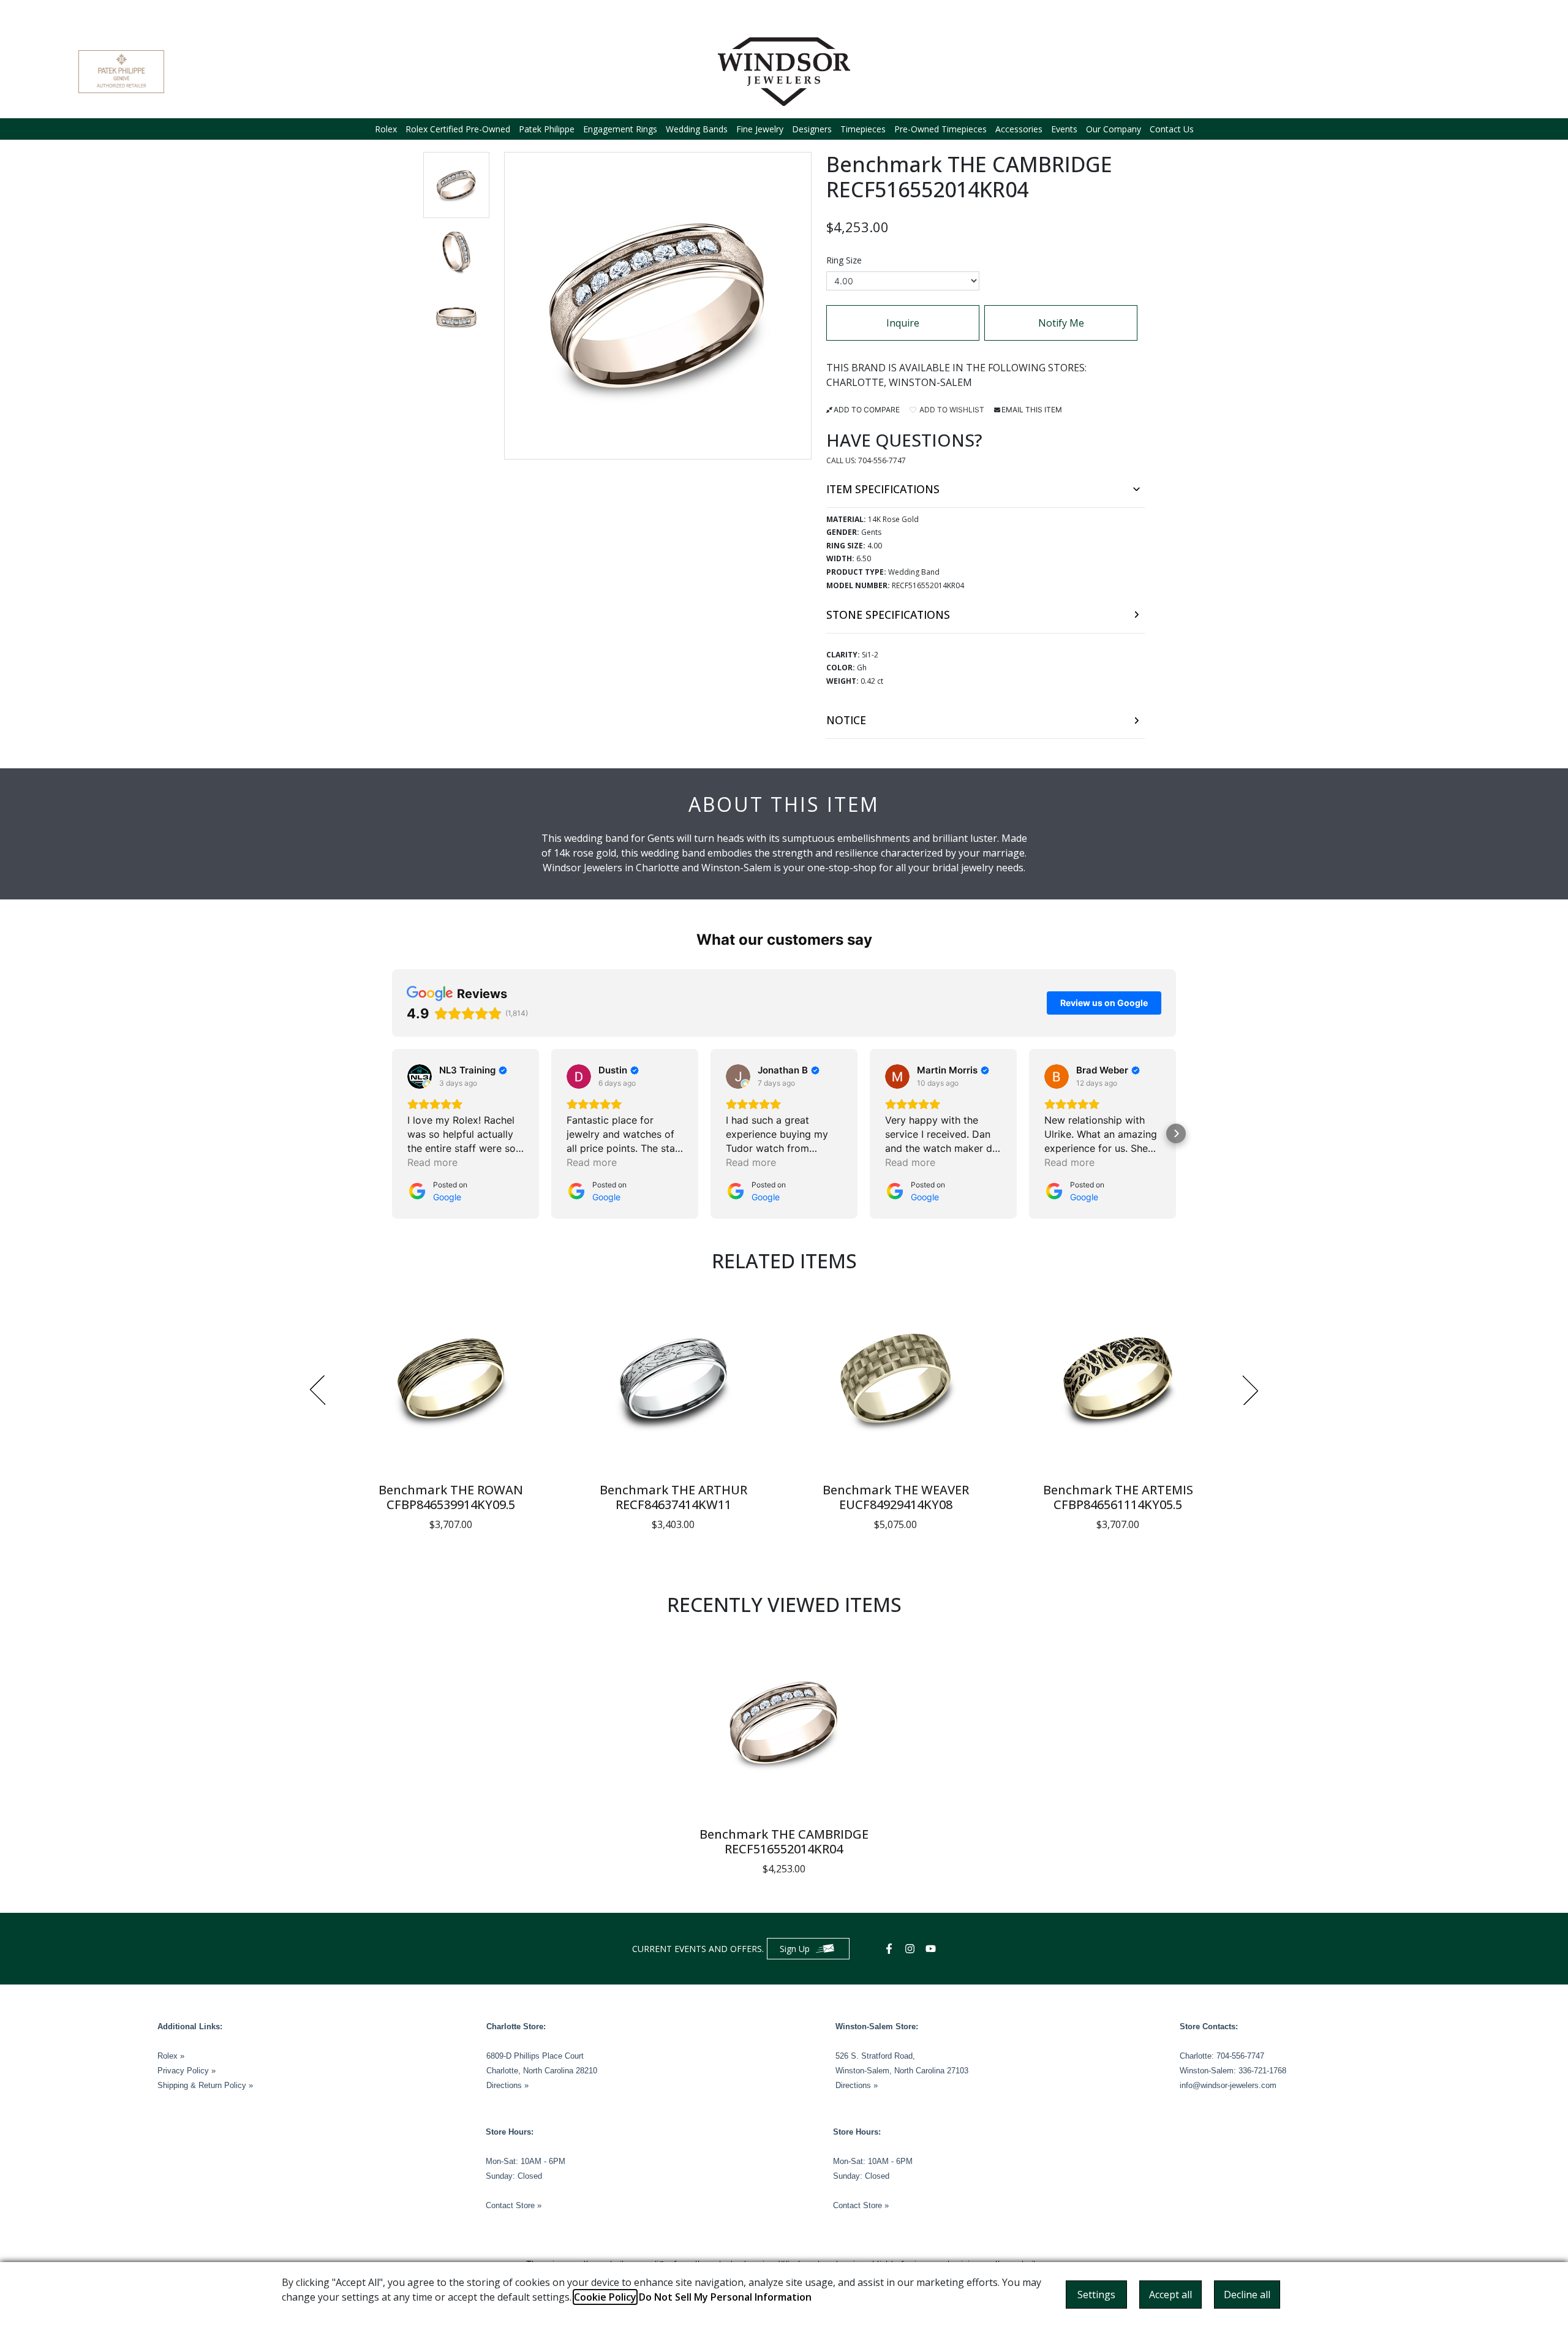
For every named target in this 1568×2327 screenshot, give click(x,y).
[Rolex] (1444, 72)
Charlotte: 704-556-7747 (1222, 2056)
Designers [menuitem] (812, 129)
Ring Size (844, 260)
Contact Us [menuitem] (1172, 129)
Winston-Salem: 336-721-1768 (1233, 2071)
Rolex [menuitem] (386, 129)
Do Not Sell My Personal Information (725, 2297)
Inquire (903, 323)
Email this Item (1032, 410)
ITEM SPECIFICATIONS (883, 489)
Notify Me (1061, 323)
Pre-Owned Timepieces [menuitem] (940, 129)
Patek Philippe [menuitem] (547, 129)
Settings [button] (1096, 2295)
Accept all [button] (1170, 2295)
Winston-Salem (930, 382)
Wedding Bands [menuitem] (697, 129)
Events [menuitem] (1064, 129)
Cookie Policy (605, 2297)
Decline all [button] (1247, 2295)
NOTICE (846, 720)
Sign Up (795, 1949)
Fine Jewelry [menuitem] (760, 129)
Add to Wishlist (951, 410)
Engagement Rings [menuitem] (620, 129)
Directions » (507, 2085)
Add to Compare (867, 410)
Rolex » (171, 2056)
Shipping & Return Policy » (205, 2085)
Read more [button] (432, 1162)
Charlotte (855, 382)
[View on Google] (420, 1076)
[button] (456, 185)
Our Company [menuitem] (1114, 129)
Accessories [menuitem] (1019, 129)
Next (1251, 1390)
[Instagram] (911, 1949)
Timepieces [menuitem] (863, 129)
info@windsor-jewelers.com (1228, 2085)
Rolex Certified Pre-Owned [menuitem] (458, 129)
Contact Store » (514, 2205)
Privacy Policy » (187, 2071)
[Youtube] (932, 1949)
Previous (317, 1390)
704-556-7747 (882, 460)
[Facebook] (891, 1949)
